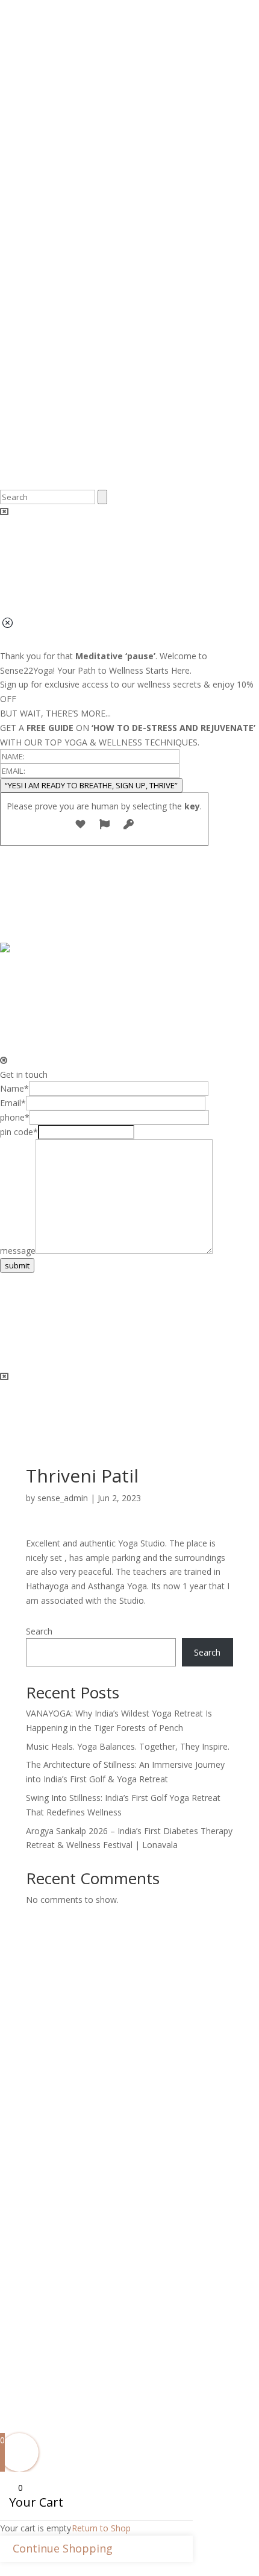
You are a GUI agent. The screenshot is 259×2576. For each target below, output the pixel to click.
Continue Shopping (63, 2548)
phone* (15, 1117)
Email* (13, 1103)
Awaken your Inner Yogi (81, 2319)
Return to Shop (101, 2528)
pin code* (19, 1132)
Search (39, 1631)
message (18, 1251)
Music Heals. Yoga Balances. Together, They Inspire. (128, 1746)
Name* (14, 1088)
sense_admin (63, 1498)
